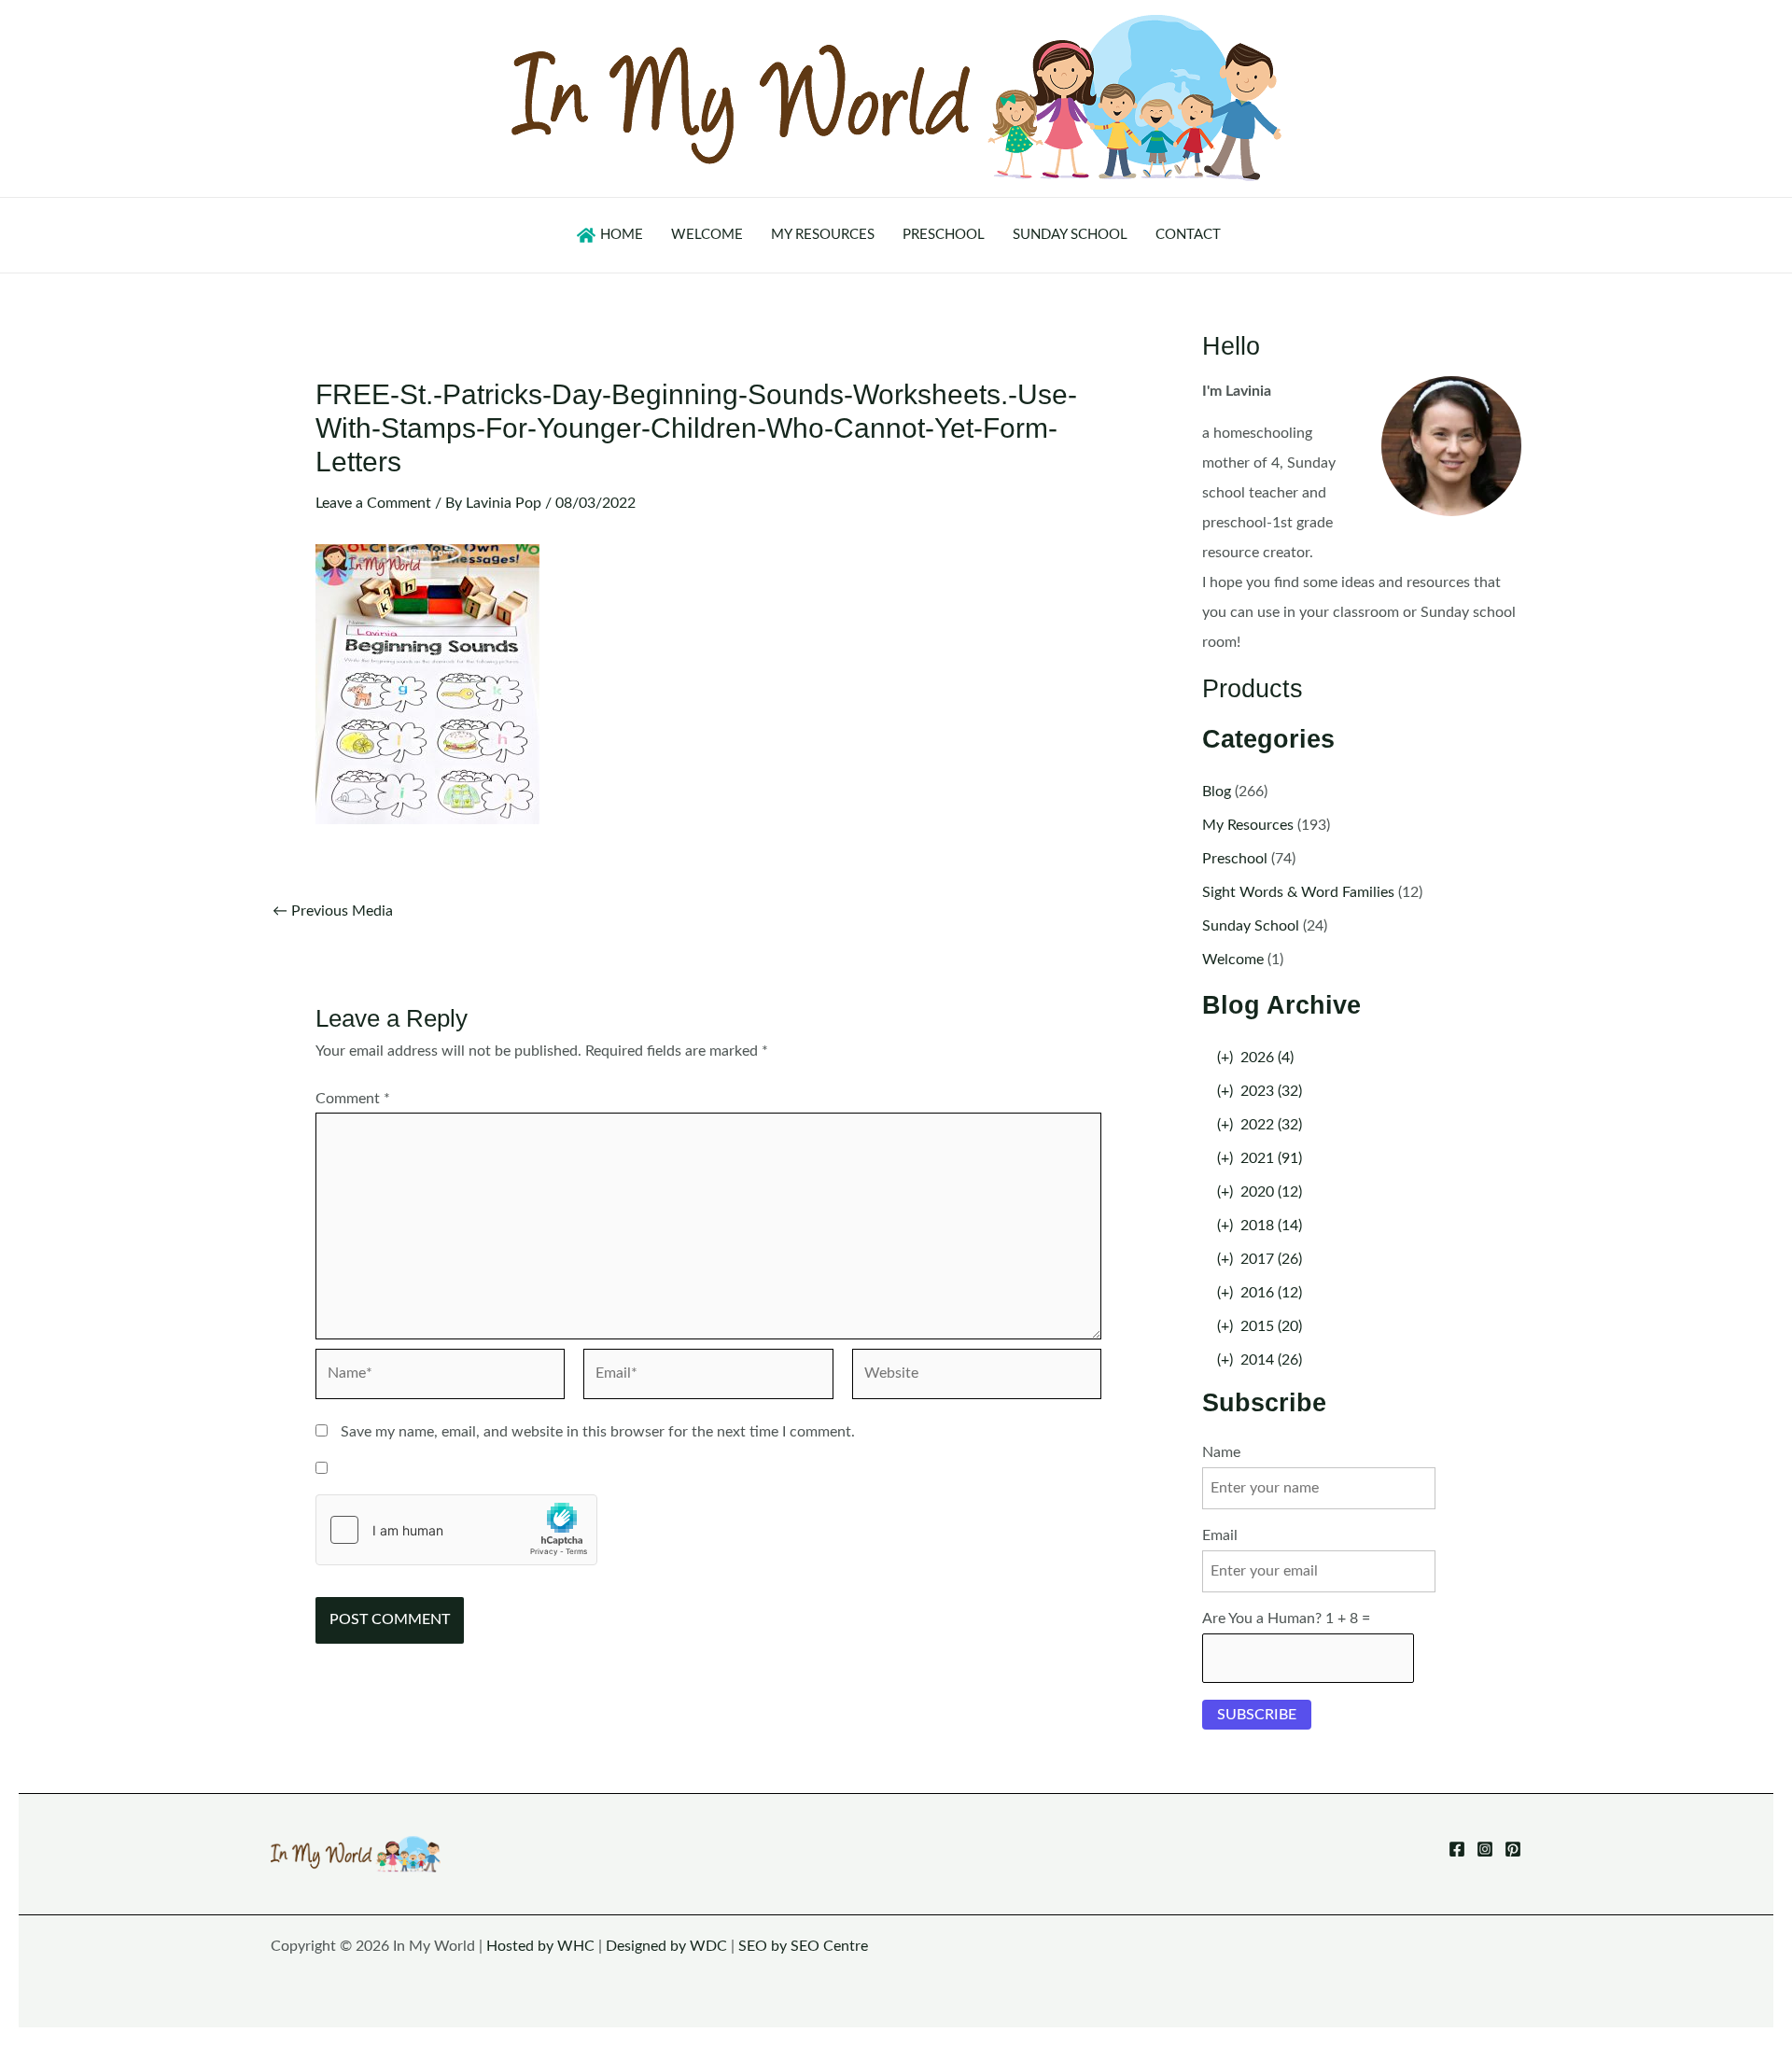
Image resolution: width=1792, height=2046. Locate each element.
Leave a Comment (373, 503)
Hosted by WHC (540, 1946)
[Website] (977, 1378)
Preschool (1235, 859)
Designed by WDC (666, 1946)
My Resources (1248, 825)
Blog (1217, 792)
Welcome (1233, 960)
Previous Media (333, 911)
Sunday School (1251, 926)
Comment (353, 1099)
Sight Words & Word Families (1298, 892)
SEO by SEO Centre (803, 1946)
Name (1221, 1452)
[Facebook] (1457, 1849)
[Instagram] (1485, 1849)
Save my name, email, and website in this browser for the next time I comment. (598, 1432)
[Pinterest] (1513, 1849)
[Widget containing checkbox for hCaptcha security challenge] (456, 1530)
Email (1220, 1535)
